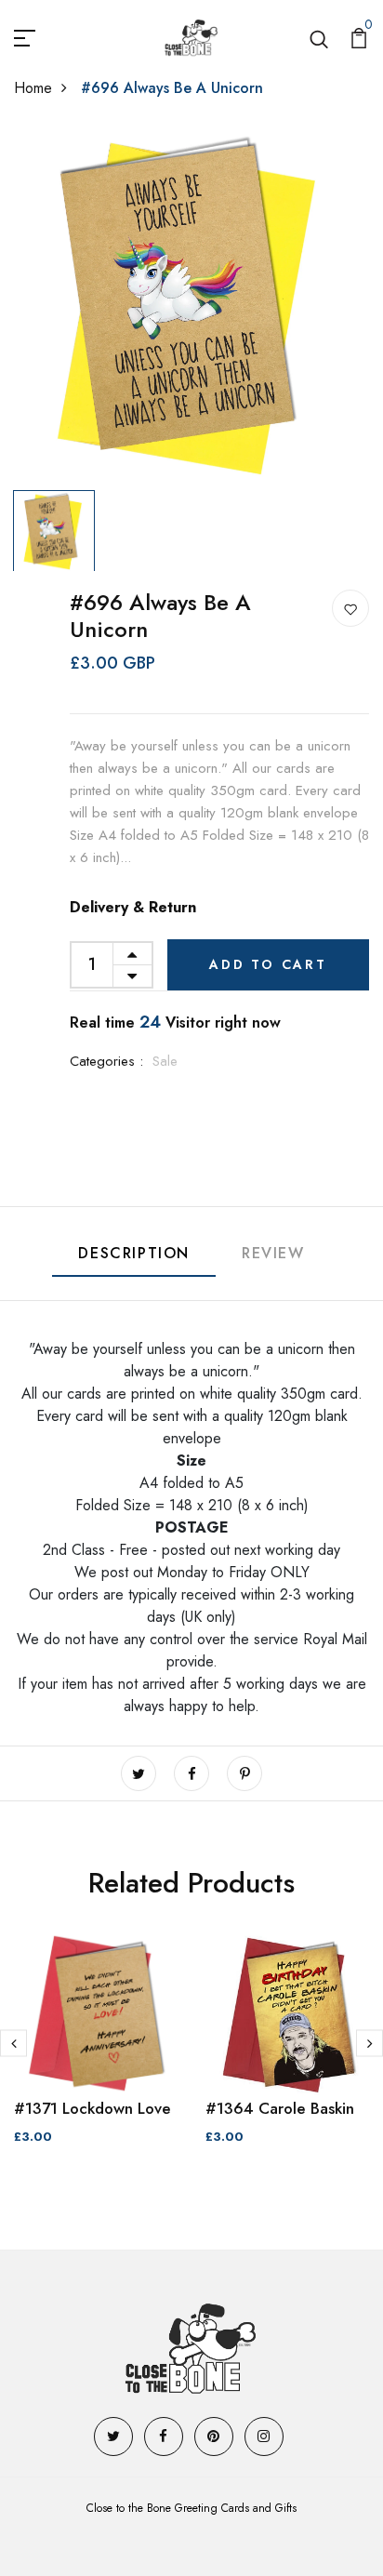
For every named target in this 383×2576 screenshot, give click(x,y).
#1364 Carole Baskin (280, 2108)
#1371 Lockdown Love (92, 2108)
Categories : (106, 1061)
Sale (165, 1061)
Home (33, 88)
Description (134, 1253)
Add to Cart (268, 964)
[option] (191, 305)
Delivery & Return (133, 907)
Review (273, 1253)
